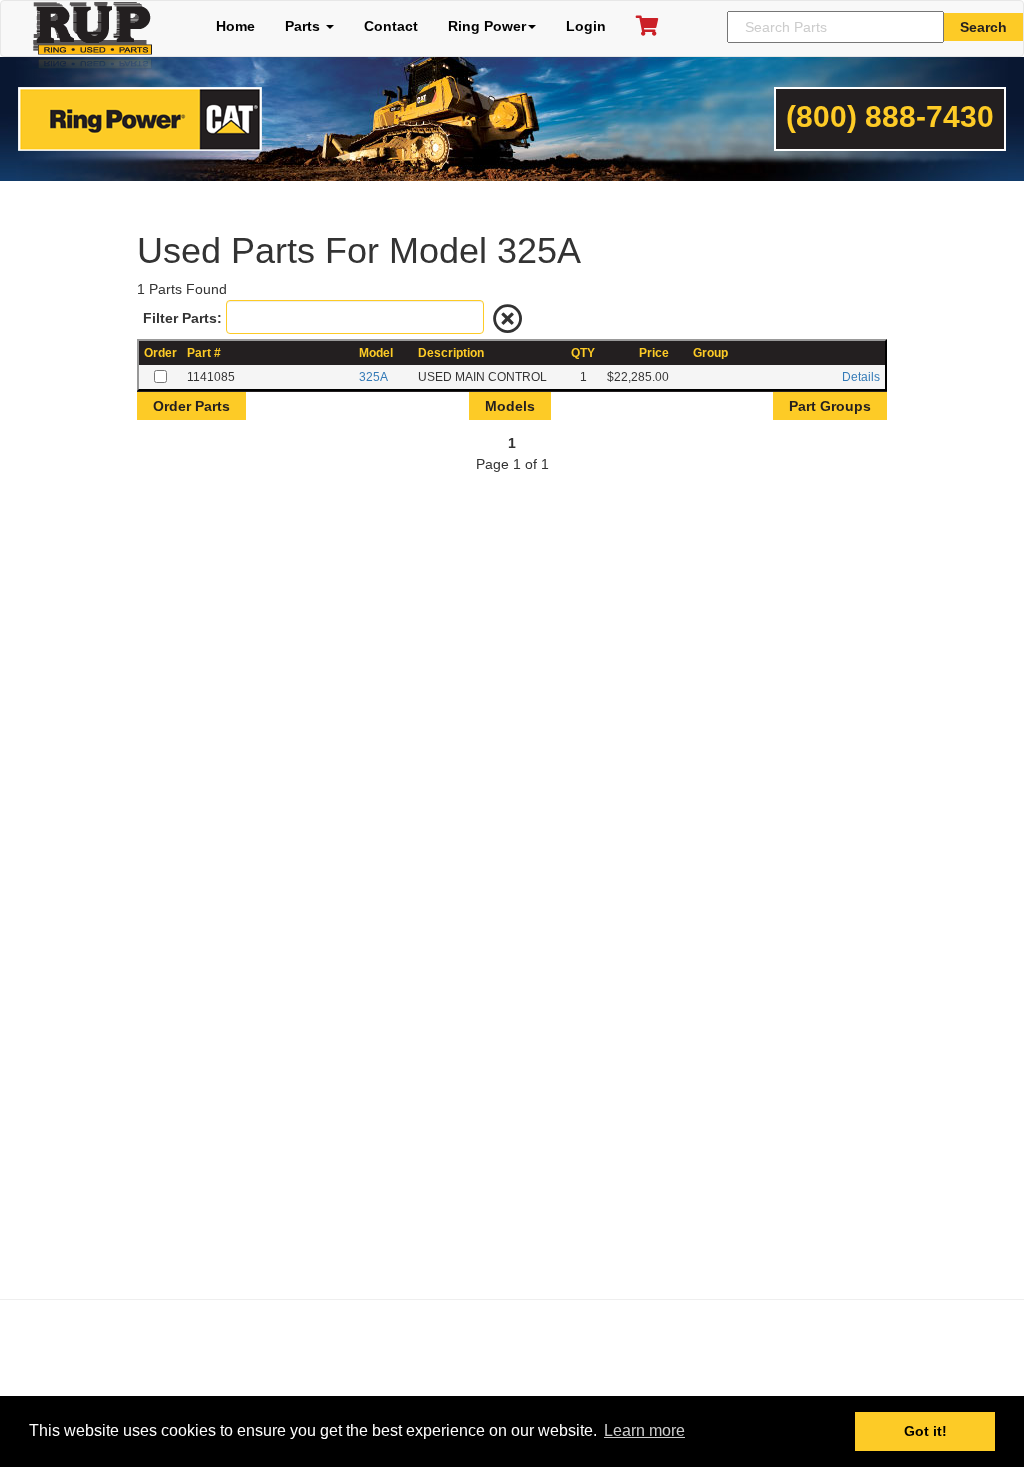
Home (235, 26)
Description (451, 353)
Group (710, 353)
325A (373, 377)
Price (654, 353)
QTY (583, 353)
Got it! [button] (925, 1431)
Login (586, 26)
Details (861, 377)
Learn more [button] (644, 1430)
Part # (204, 353)
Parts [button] (304, 26)
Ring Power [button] (487, 26)
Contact (391, 26)
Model (376, 353)
